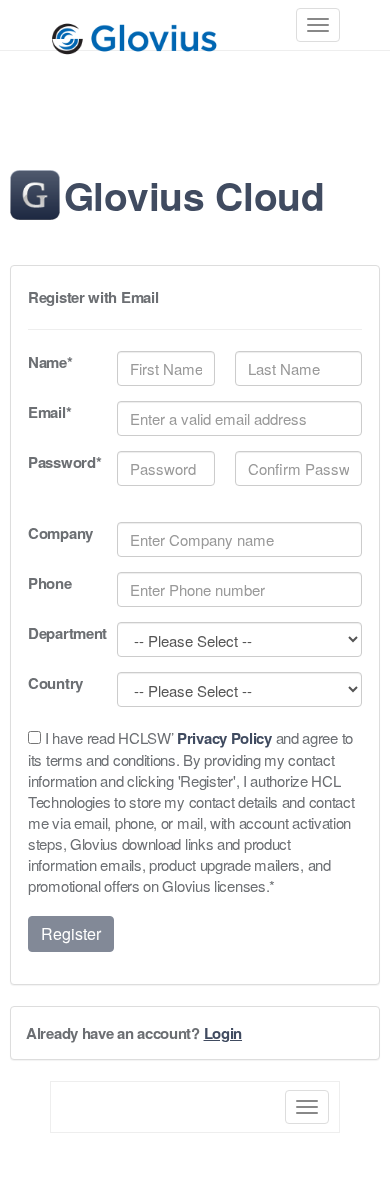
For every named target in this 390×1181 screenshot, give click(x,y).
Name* (50, 362)
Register (71, 933)
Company (60, 533)
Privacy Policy (224, 738)
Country (55, 683)
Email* (49, 412)
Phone (50, 583)
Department (62, 633)
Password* (62, 462)
